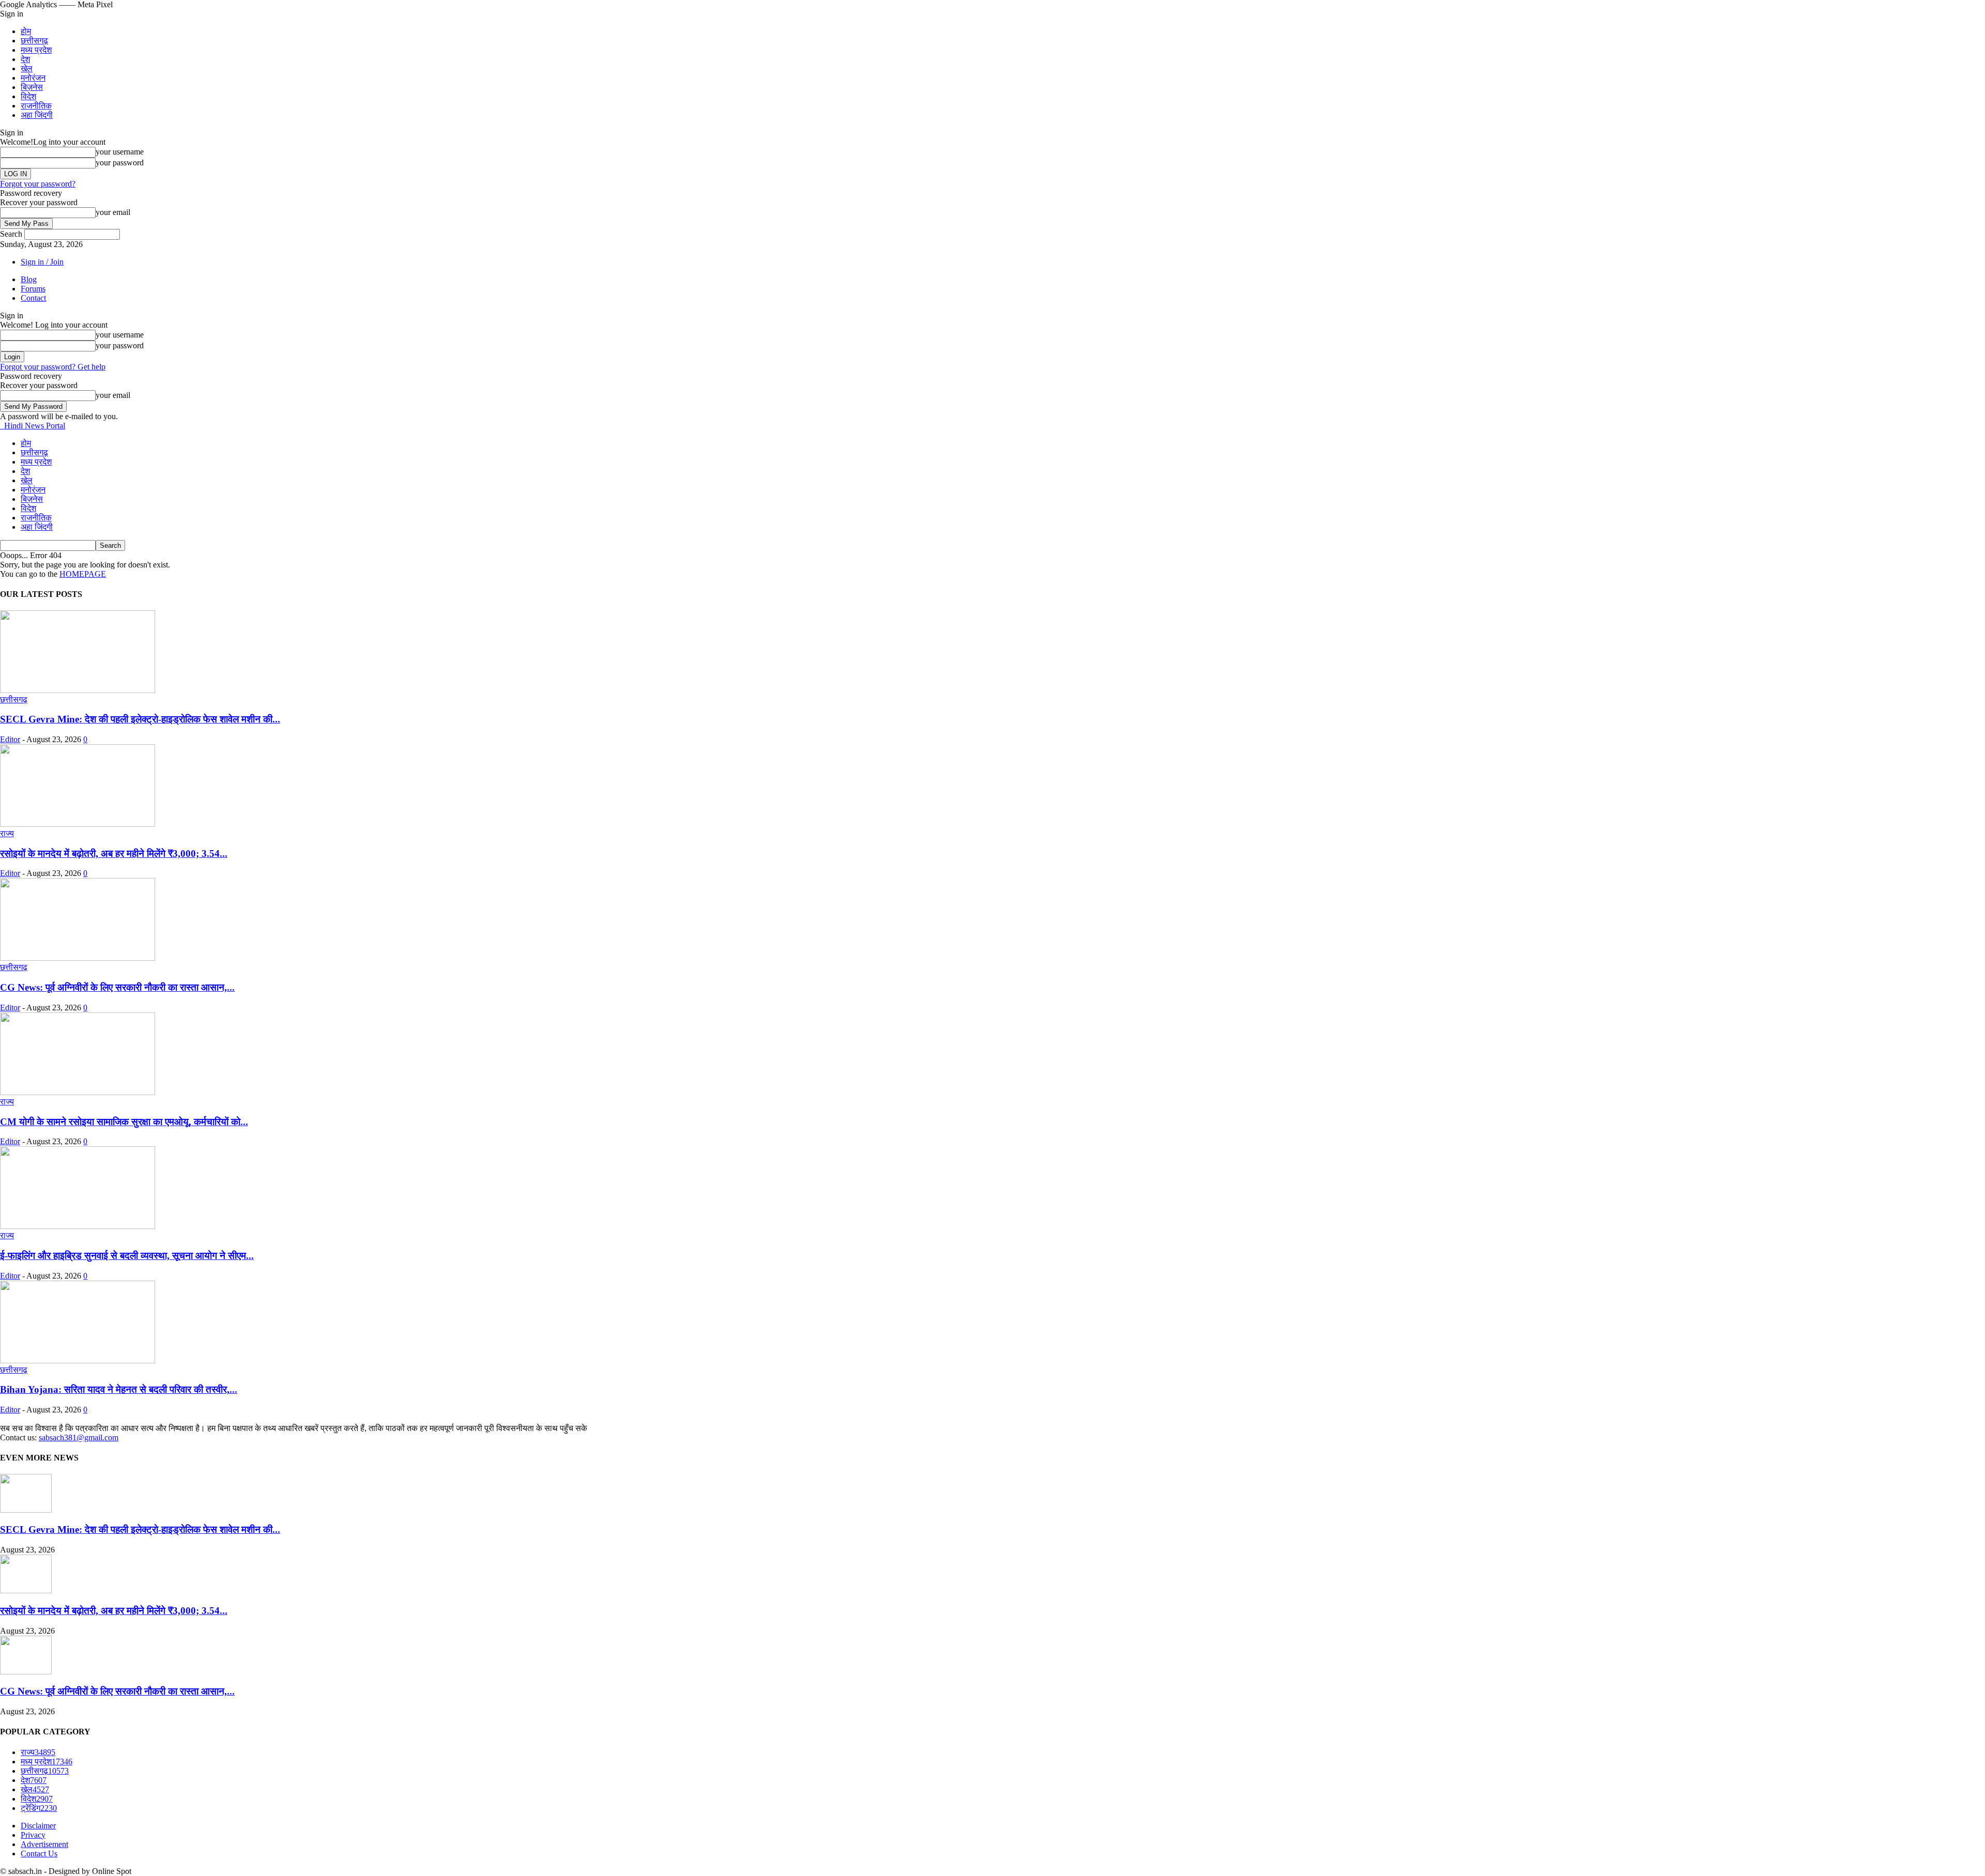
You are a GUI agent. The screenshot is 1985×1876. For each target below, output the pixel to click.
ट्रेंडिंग (39, 1808)
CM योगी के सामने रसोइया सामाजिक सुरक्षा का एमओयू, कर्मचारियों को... (124, 1122)
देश (25, 59)
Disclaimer (38, 1826)
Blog (29, 279)
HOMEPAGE (83, 574)
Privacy (33, 1835)
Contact (33, 298)
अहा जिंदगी (37, 115)
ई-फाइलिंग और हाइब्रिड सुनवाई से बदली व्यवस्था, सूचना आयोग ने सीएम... (127, 1256)
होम (26, 31)
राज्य (7, 833)
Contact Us (39, 1854)
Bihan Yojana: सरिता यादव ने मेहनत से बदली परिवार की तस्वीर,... (119, 1389)
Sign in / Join (42, 262)
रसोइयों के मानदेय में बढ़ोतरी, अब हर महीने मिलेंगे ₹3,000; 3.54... (114, 854)
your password (120, 163)
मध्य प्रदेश (36, 50)
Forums (33, 289)
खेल (27, 68)
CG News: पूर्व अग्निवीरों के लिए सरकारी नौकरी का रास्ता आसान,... (117, 987)
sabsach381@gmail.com (79, 1437)
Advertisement (44, 1844)
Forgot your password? (38, 184)
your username (120, 152)
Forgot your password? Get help (53, 367)
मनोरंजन (33, 78)
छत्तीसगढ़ (34, 41)
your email (113, 212)
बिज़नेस (32, 87)
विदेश (28, 96)
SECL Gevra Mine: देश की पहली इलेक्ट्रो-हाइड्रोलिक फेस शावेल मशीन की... (140, 719)
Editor (10, 739)
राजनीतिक (36, 106)
